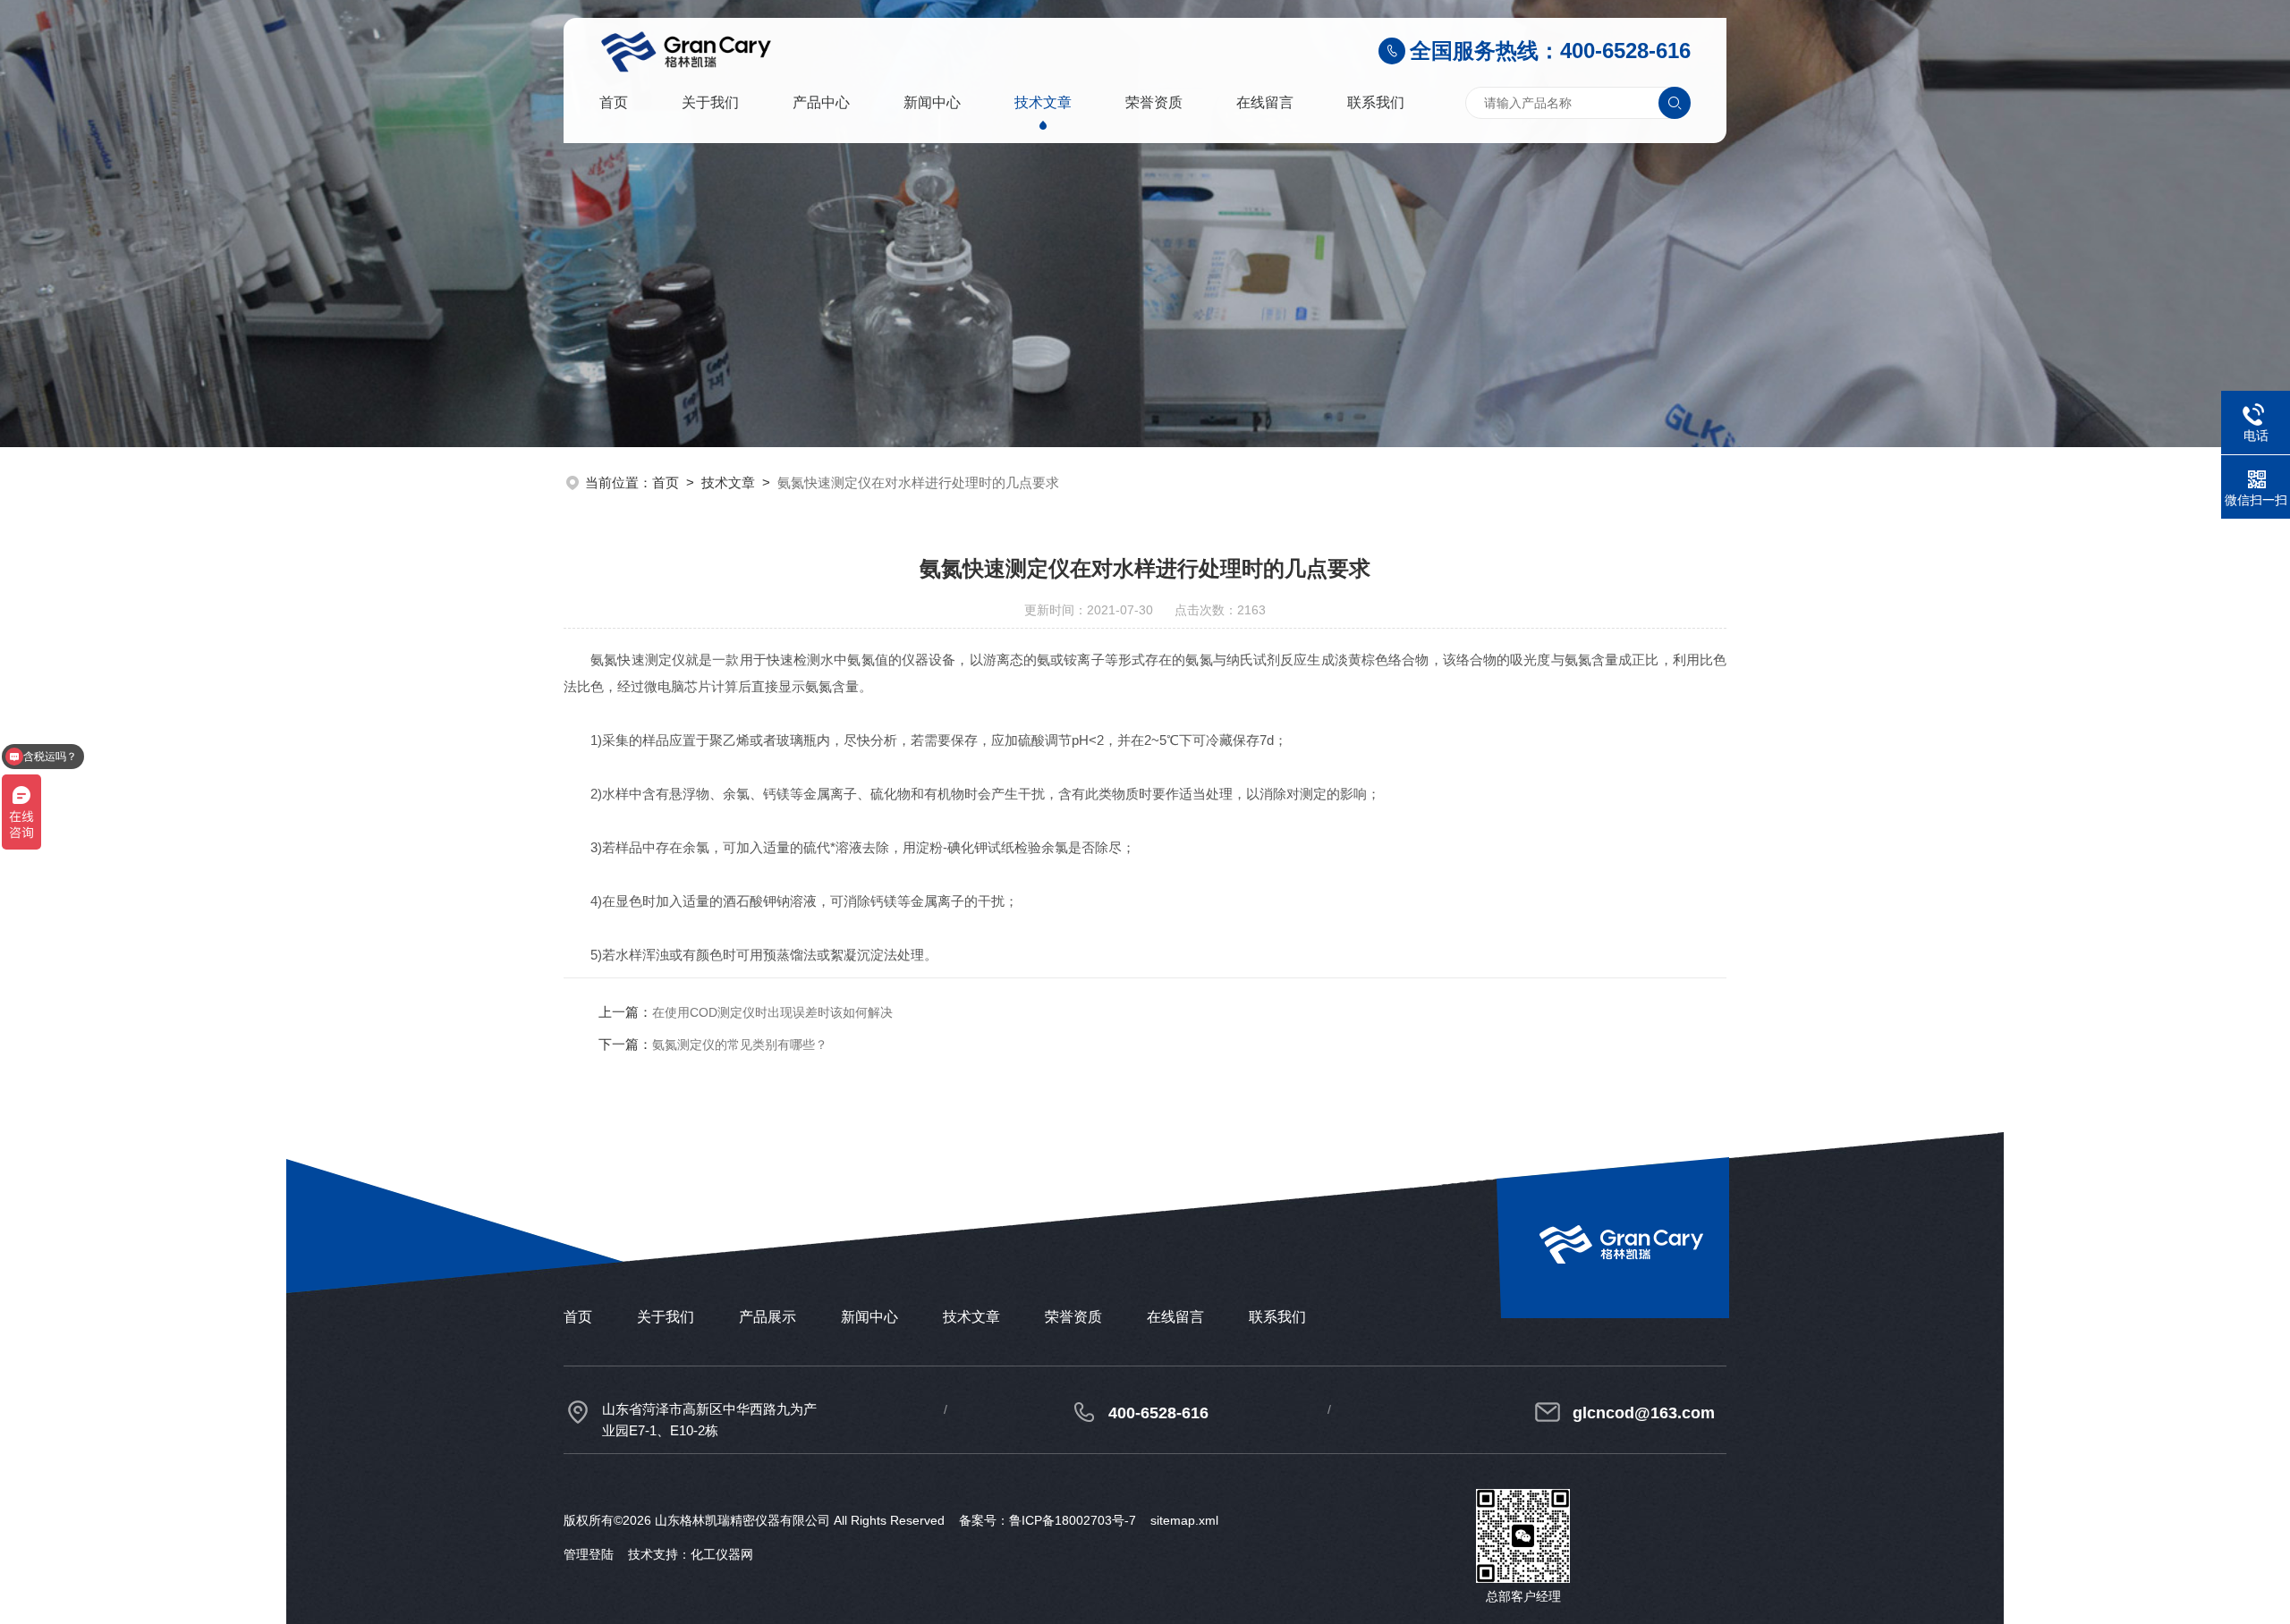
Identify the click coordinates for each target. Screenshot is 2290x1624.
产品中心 (821, 102)
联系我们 (1376, 102)
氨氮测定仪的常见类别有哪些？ (740, 1045)
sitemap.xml (1184, 1520)
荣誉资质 (1154, 102)
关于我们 (710, 102)
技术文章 (1043, 102)
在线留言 (1265, 102)
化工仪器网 (722, 1554)
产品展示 (768, 1317)
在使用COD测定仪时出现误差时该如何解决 (772, 1012)
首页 (614, 102)
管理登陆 (589, 1554)
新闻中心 (932, 102)
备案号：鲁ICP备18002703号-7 (1047, 1520)
